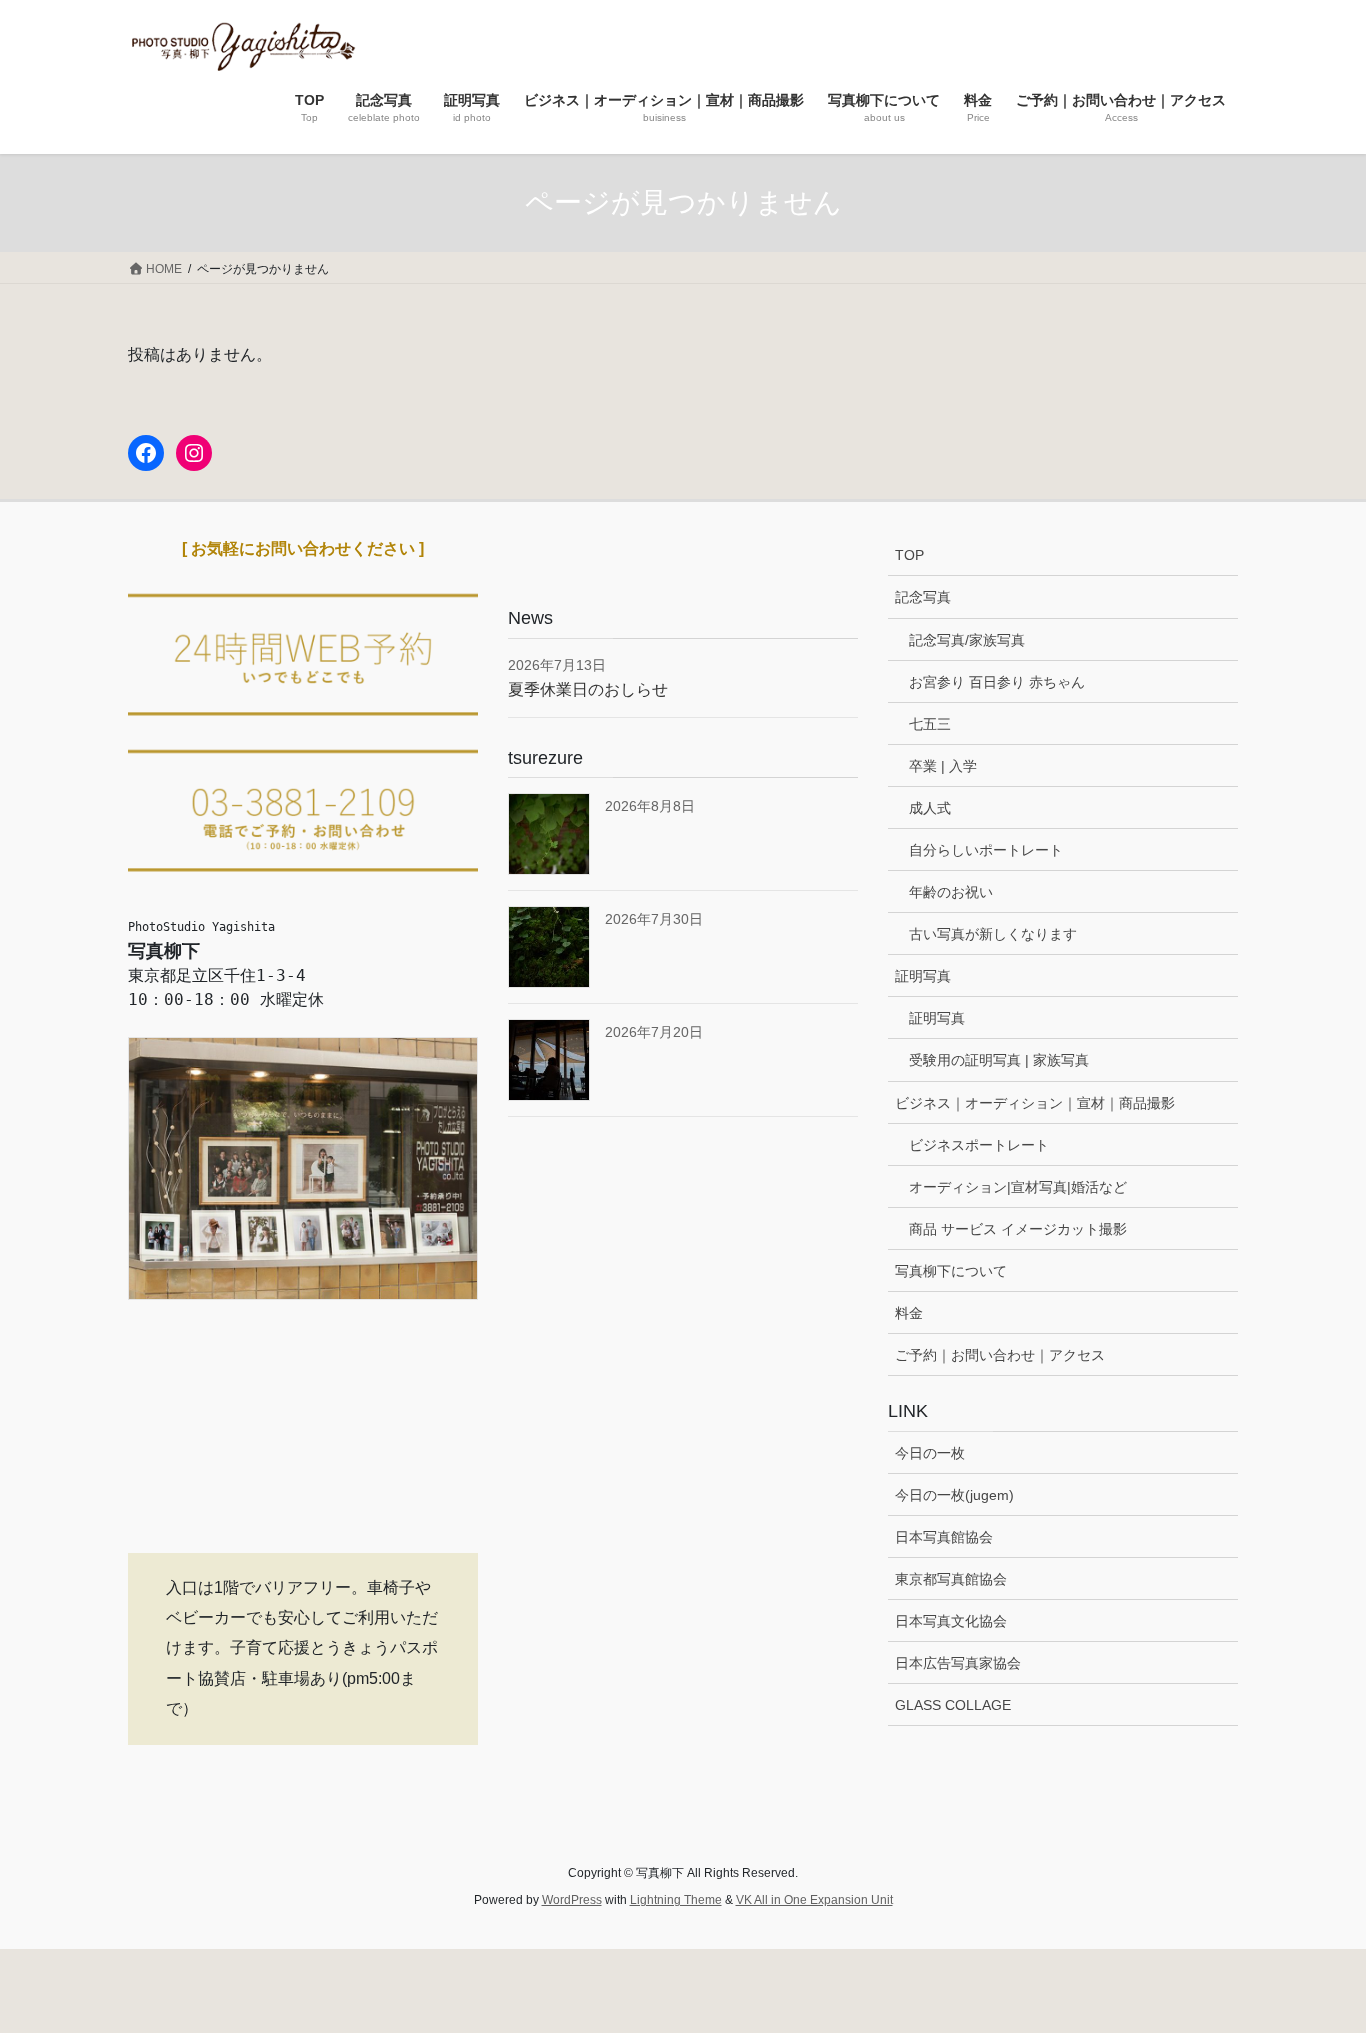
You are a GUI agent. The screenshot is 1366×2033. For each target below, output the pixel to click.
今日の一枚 (930, 1453)
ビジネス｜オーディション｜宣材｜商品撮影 (1035, 1103)
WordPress (572, 1900)
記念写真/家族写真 (967, 640)
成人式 (930, 808)
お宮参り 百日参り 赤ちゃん (997, 682)
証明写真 (923, 976)
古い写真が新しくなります (993, 934)
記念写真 (923, 597)
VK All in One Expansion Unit (814, 1900)
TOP (909, 555)
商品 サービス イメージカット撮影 (1018, 1229)
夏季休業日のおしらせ (588, 689)
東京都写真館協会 (951, 1579)
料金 (909, 1313)
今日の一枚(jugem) (954, 1495)
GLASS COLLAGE (953, 1705)
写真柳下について (951, 1271)
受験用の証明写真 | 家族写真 (999, 1060)
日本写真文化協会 (951, 1621)
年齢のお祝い (951, 892)
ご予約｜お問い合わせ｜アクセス (1000, 1355)
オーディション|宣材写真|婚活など (1018, 1187)
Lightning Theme (676, 1900)
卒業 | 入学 (943, 766)
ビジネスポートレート (979, 1145)
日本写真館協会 (944, 1537)
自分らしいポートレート (986, 850)
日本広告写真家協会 (958, 1663)
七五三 (930, 724)
